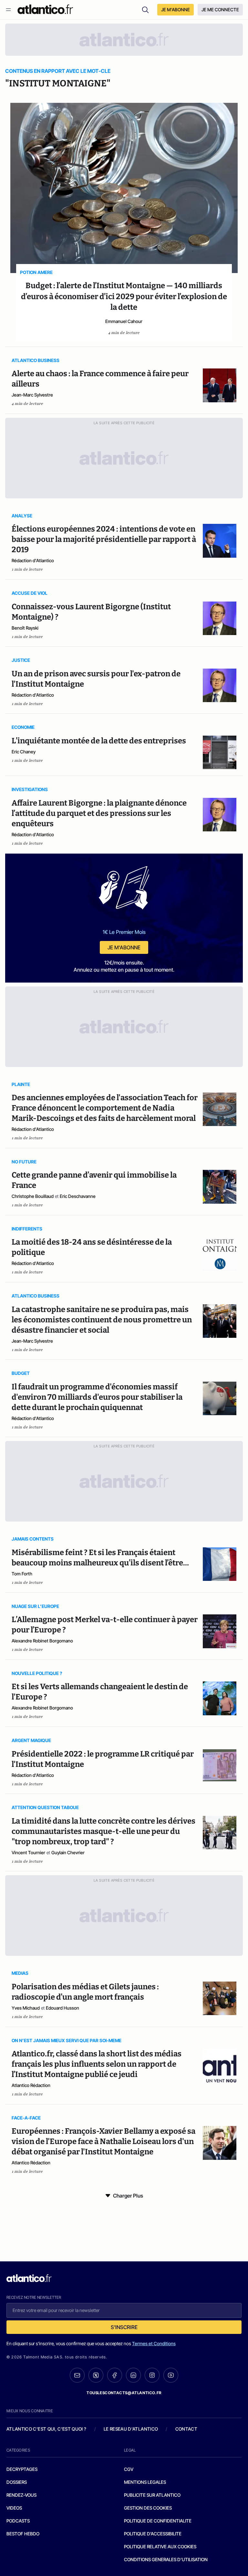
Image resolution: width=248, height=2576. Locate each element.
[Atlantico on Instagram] (152, 2375)
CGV (129, 2469)
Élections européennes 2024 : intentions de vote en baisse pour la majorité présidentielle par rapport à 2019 (104, 539)
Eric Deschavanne (78, 1196)
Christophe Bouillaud (33, 1196)
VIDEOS (14, 2508)
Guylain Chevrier (68, 1852)
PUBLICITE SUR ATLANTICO (152, 2495)
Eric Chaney (24, 752)
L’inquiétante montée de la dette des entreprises (99, 741)
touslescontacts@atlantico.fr (124, 2393)
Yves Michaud (26, 2008)
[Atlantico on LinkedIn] (133, 2375)
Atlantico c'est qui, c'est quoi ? (46, 2429)
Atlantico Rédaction (31, 2085)
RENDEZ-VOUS (21, 2495)
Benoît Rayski (25, 628)
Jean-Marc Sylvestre (32, 395)
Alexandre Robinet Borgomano (42, 1641)
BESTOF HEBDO (23, 2534)
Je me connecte (220, 10)
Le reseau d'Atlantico (131, 2429)
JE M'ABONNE (176, 10)
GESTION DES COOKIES (148, 2508)
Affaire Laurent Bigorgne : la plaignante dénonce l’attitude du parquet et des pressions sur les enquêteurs (99, 813)
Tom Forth (22, 1574)
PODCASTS (18, 2521)
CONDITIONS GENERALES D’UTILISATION (166, 2559)
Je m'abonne (124, 947)
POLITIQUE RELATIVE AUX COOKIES (160, 2547)
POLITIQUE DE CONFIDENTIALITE (158, 2521)
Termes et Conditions (154, 2343)
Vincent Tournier (28, 1852)
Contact (186, 2429)
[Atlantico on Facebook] (115, 2375)
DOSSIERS (17, 2482)
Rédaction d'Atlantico (33, 560)
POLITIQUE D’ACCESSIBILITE (153, 2534)
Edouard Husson (62, 2008)
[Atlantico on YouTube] (171, 2375)
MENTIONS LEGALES (145, 2482)
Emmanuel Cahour (124, 321)
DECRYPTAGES (22, 2469)
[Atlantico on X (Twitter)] (96, 2375)
